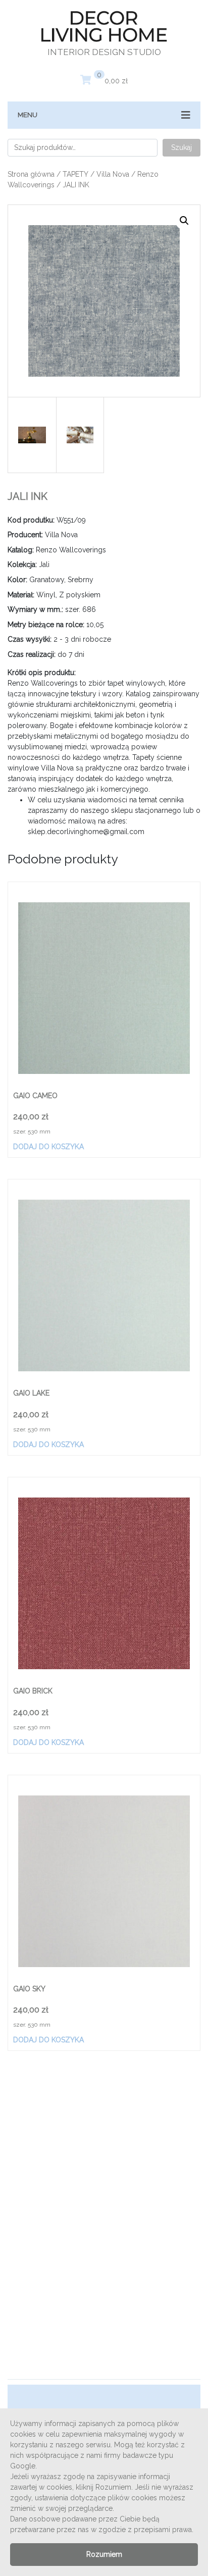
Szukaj (181, 147)
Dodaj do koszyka (48, 1147)
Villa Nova (113, 174)
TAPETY (75, 174)
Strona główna (31, 174)
